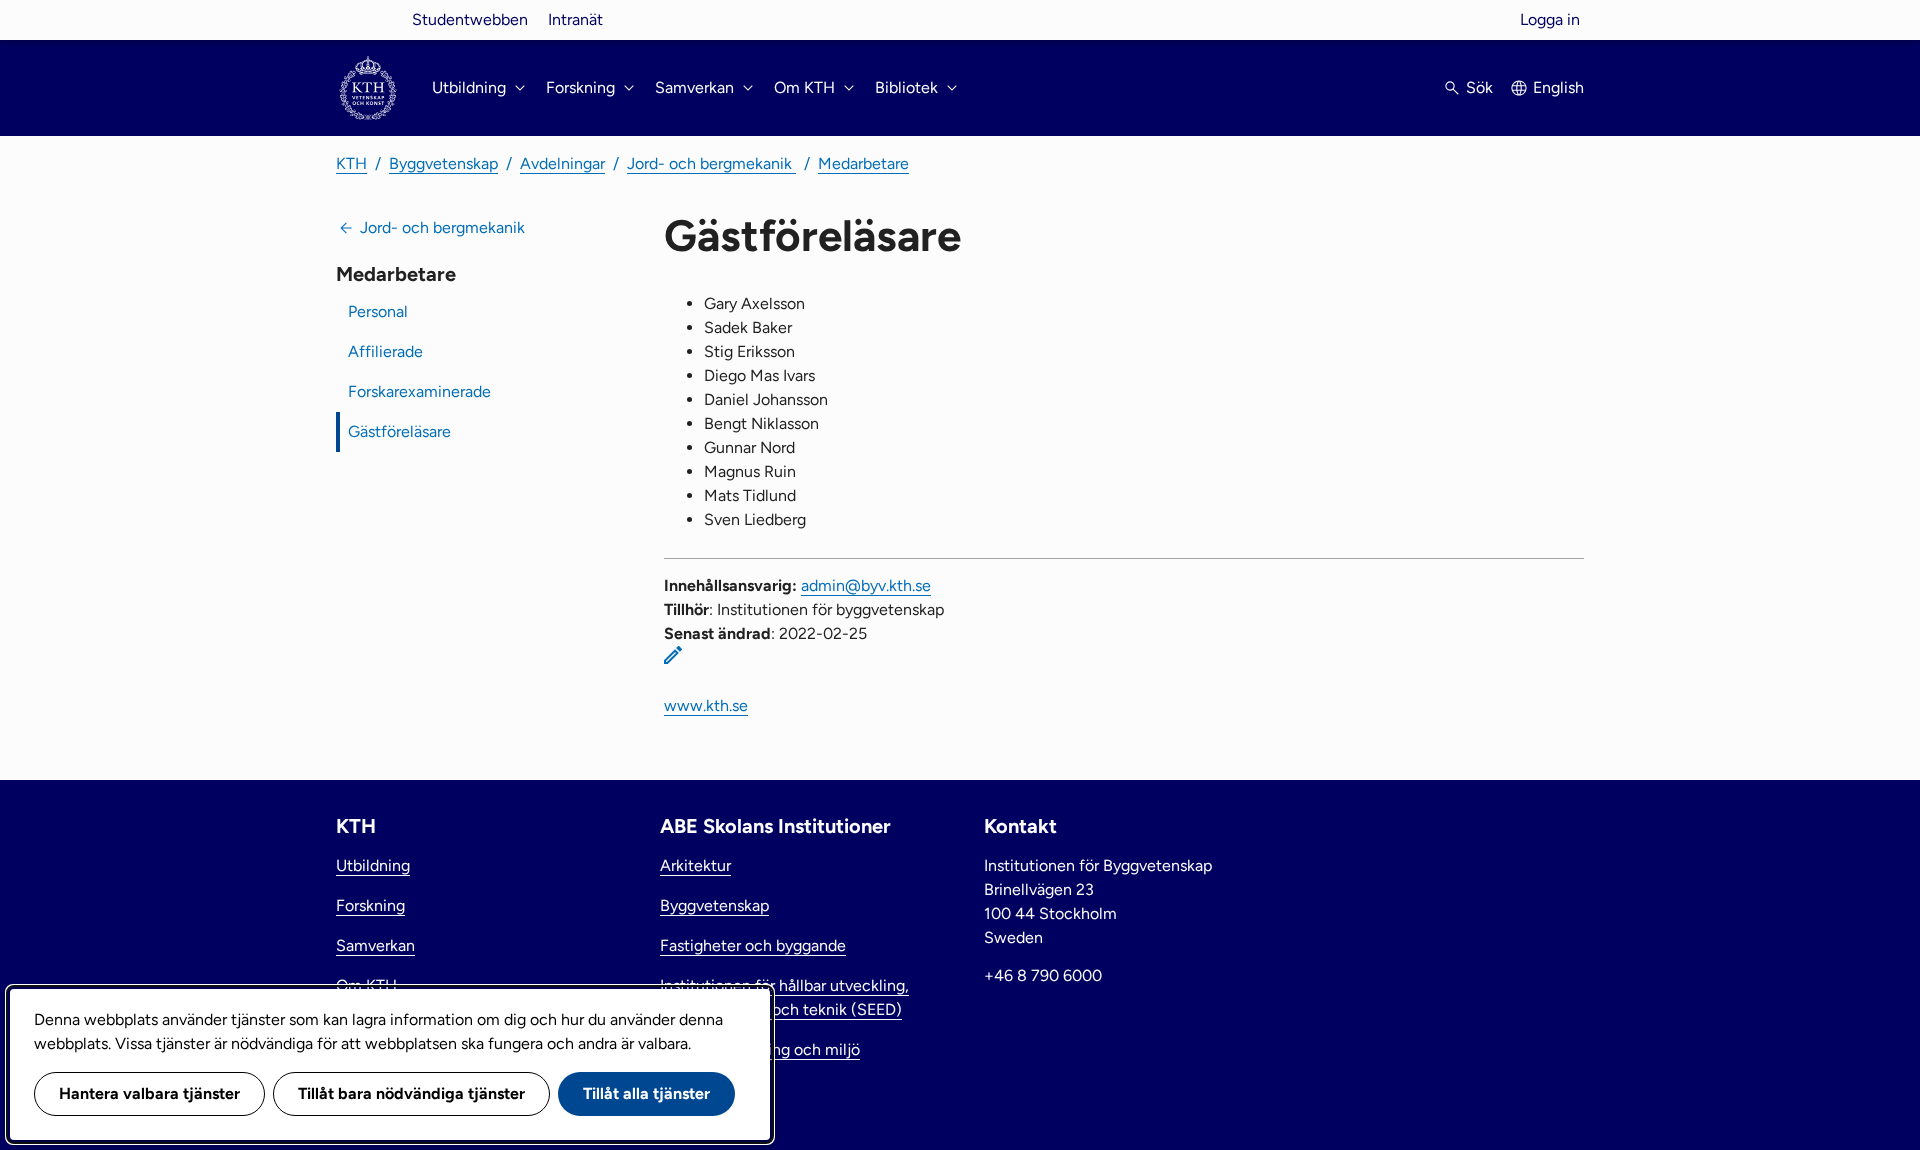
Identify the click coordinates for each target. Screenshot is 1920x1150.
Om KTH (366, 985)
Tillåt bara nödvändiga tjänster (411, 1093)
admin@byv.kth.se (866, 585)
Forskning (370, 905)
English (1558, 87)
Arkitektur (695, 865)
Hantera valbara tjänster (149, 1093)
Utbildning (373, 865)
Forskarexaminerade (419, 391)
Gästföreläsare (399, 431)
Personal (378, 311)
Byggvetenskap (443, 163)
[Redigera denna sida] (673, 655)
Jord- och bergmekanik (711, 163)
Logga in (1550, 19)
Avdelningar (562, 163)
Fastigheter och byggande (753, 945)
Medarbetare (863, 163)
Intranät (575, 19)
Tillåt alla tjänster (646, 1093)
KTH (351, 163)
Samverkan (375, 945)
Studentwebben (470, 19)
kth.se (368, 19)
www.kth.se (706, 705)
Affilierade (385, 351)
